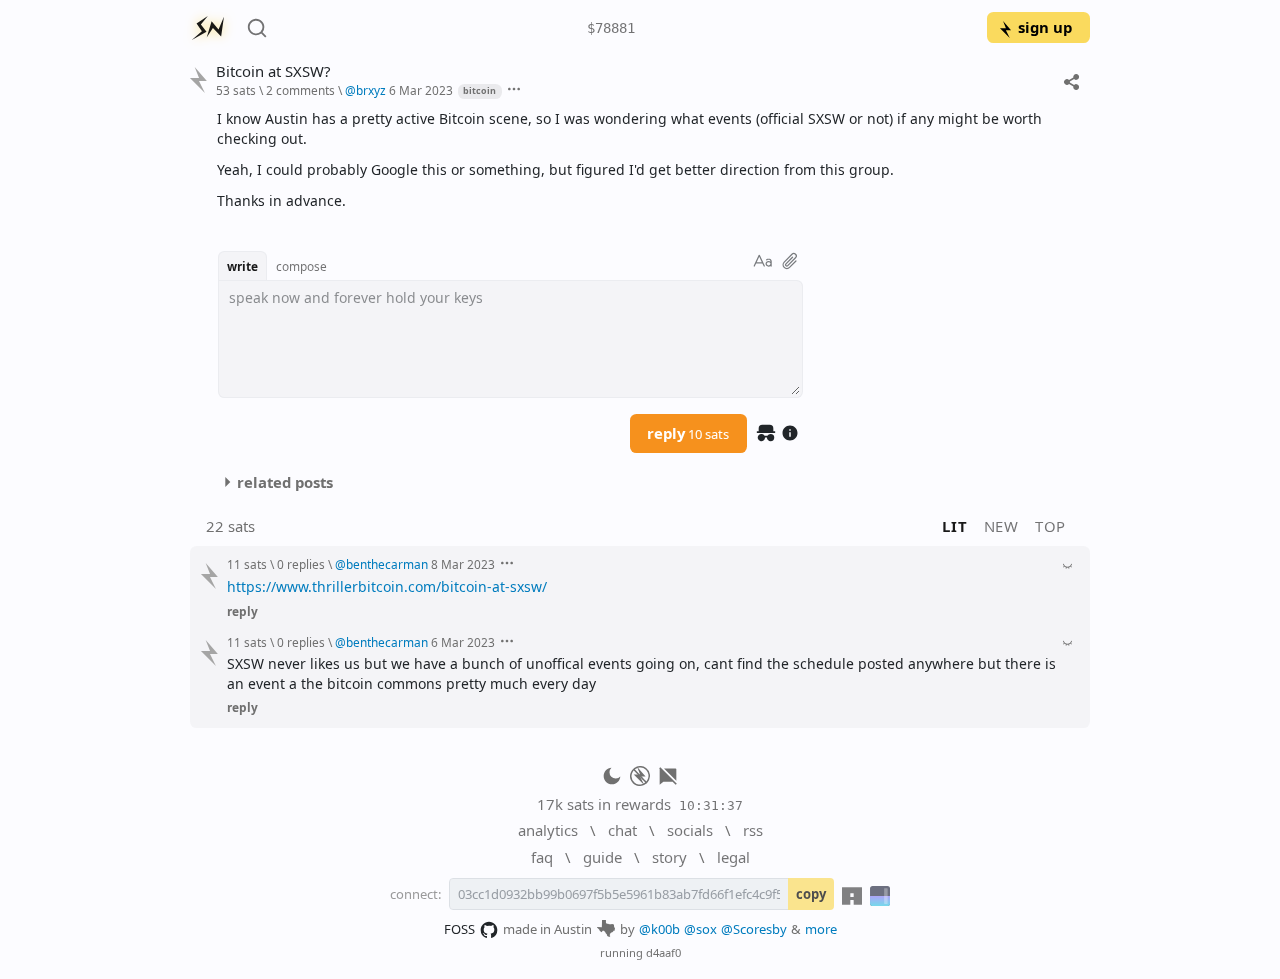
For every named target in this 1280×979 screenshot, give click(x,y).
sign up (1045, 27)
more (821, 929)
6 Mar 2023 (421, 90)
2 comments (300, 90)
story (669, 857)
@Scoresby (754, 929)
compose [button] (301, 266)
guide (602, 857)
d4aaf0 (663, 952)
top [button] (1050, 526)
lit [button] (954, 526)
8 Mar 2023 (463, 564)
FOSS (459, 929)
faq (542, 857)
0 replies (301, 564)
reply (688, 433)
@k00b (659, 929)
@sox (700, 929)
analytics (548, 830)
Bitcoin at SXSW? (273, 71)
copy (811, 894)
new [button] (1001, 526)
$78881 (611, 28)
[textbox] (646, 159)
